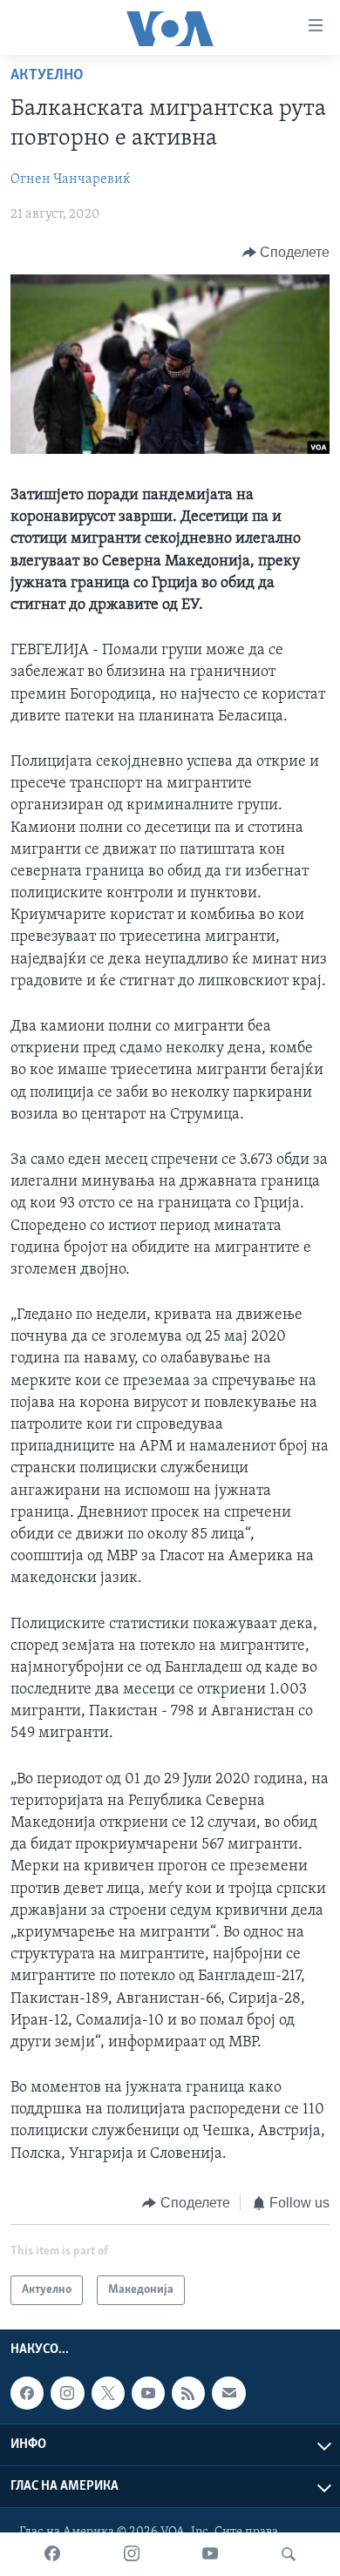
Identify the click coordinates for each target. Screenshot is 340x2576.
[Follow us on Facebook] (27, 2393)
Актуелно (47, 76)
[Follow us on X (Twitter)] (108, 2393)
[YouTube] (210, 2554)
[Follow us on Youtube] (148, 2393)
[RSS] (188, 2393)
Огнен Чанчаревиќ (71, 179)
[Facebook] (52, 2554)
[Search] (289, 2554)
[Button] (286, 253)
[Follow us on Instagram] (67, 2393)
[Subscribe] (228, 2393)
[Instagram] (132, 2554)
